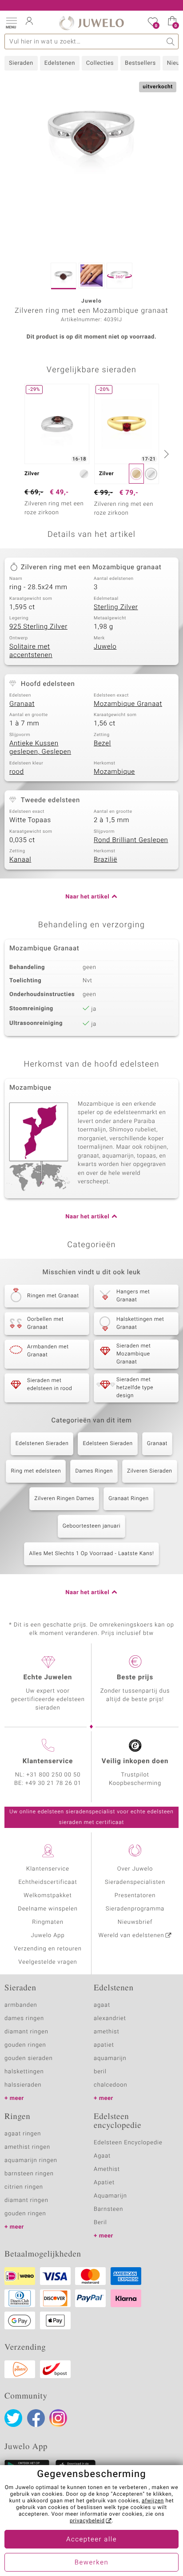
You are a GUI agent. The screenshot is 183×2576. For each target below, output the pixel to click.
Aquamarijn (110, 2196)
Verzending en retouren (48, 1949)
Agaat (102, 2156)
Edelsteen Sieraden (107, 1444)
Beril (100, 2223)
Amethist (107, 2169)
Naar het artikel (87, 897)
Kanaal (20, 860)
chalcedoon (111, 2085)
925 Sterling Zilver (38, 627)
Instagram (58, 2418)
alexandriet (110, 2019)
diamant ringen (26, 2032)
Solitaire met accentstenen (31, 651)
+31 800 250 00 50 (54, 1775)
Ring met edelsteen (36, 1471)
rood (17, 772)
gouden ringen (25, 2045)
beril (100, 2072)
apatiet (104, 2045)
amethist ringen (27, 2147)
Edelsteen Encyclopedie (128, 2143)
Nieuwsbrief (135, 1922)
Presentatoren (135, 1896)
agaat (102, 2005)
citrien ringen (24, 2187)
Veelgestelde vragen (48, 1962)
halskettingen (24, 2072)
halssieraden (23, 2085)
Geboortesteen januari (92, 1526)
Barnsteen (108, 2209)
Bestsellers (140, 63)
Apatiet (104, 2183)
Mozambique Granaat (128, 704)
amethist (107, 2032)
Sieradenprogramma (135, 1909)
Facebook (36, 2418)
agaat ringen (23, 2134)
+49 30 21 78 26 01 (53, 1783)
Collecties (100, 63)
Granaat (22, 704)
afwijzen (153, 2501)
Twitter (13, 2418)
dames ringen (24, 2019)
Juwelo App (48, 1936)
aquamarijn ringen (31, 2160)
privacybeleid (87, 2521)
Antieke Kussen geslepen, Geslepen (40, 748)
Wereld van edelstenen (131, 1936)
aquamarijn (110, 2058)
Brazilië (105, 860)
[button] (11, 22)
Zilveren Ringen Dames (64, 1499)
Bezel (102, 744)
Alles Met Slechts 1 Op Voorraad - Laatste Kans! (91, 1554)
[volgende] (165, 454)
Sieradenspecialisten (135, 1882)
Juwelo (105, 647)
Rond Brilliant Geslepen (131, 840)
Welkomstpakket (48, 1896)
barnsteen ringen (29, 2174)
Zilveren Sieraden (150, 1471)
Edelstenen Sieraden (42, 1444)
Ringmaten (48, 1922)
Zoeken (171, 41)
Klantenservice (48, 1869)
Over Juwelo (135, 1869)
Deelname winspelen (48, 1909)
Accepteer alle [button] (91, 2540)
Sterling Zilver (116, 607)
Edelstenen (60, 63)
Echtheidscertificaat (48, 1882)
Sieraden (21, 63)
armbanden (21, 2005)
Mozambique (114, 772)
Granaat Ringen (128, 1499)
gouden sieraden (28, 2058)
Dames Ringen (94, 1471)
